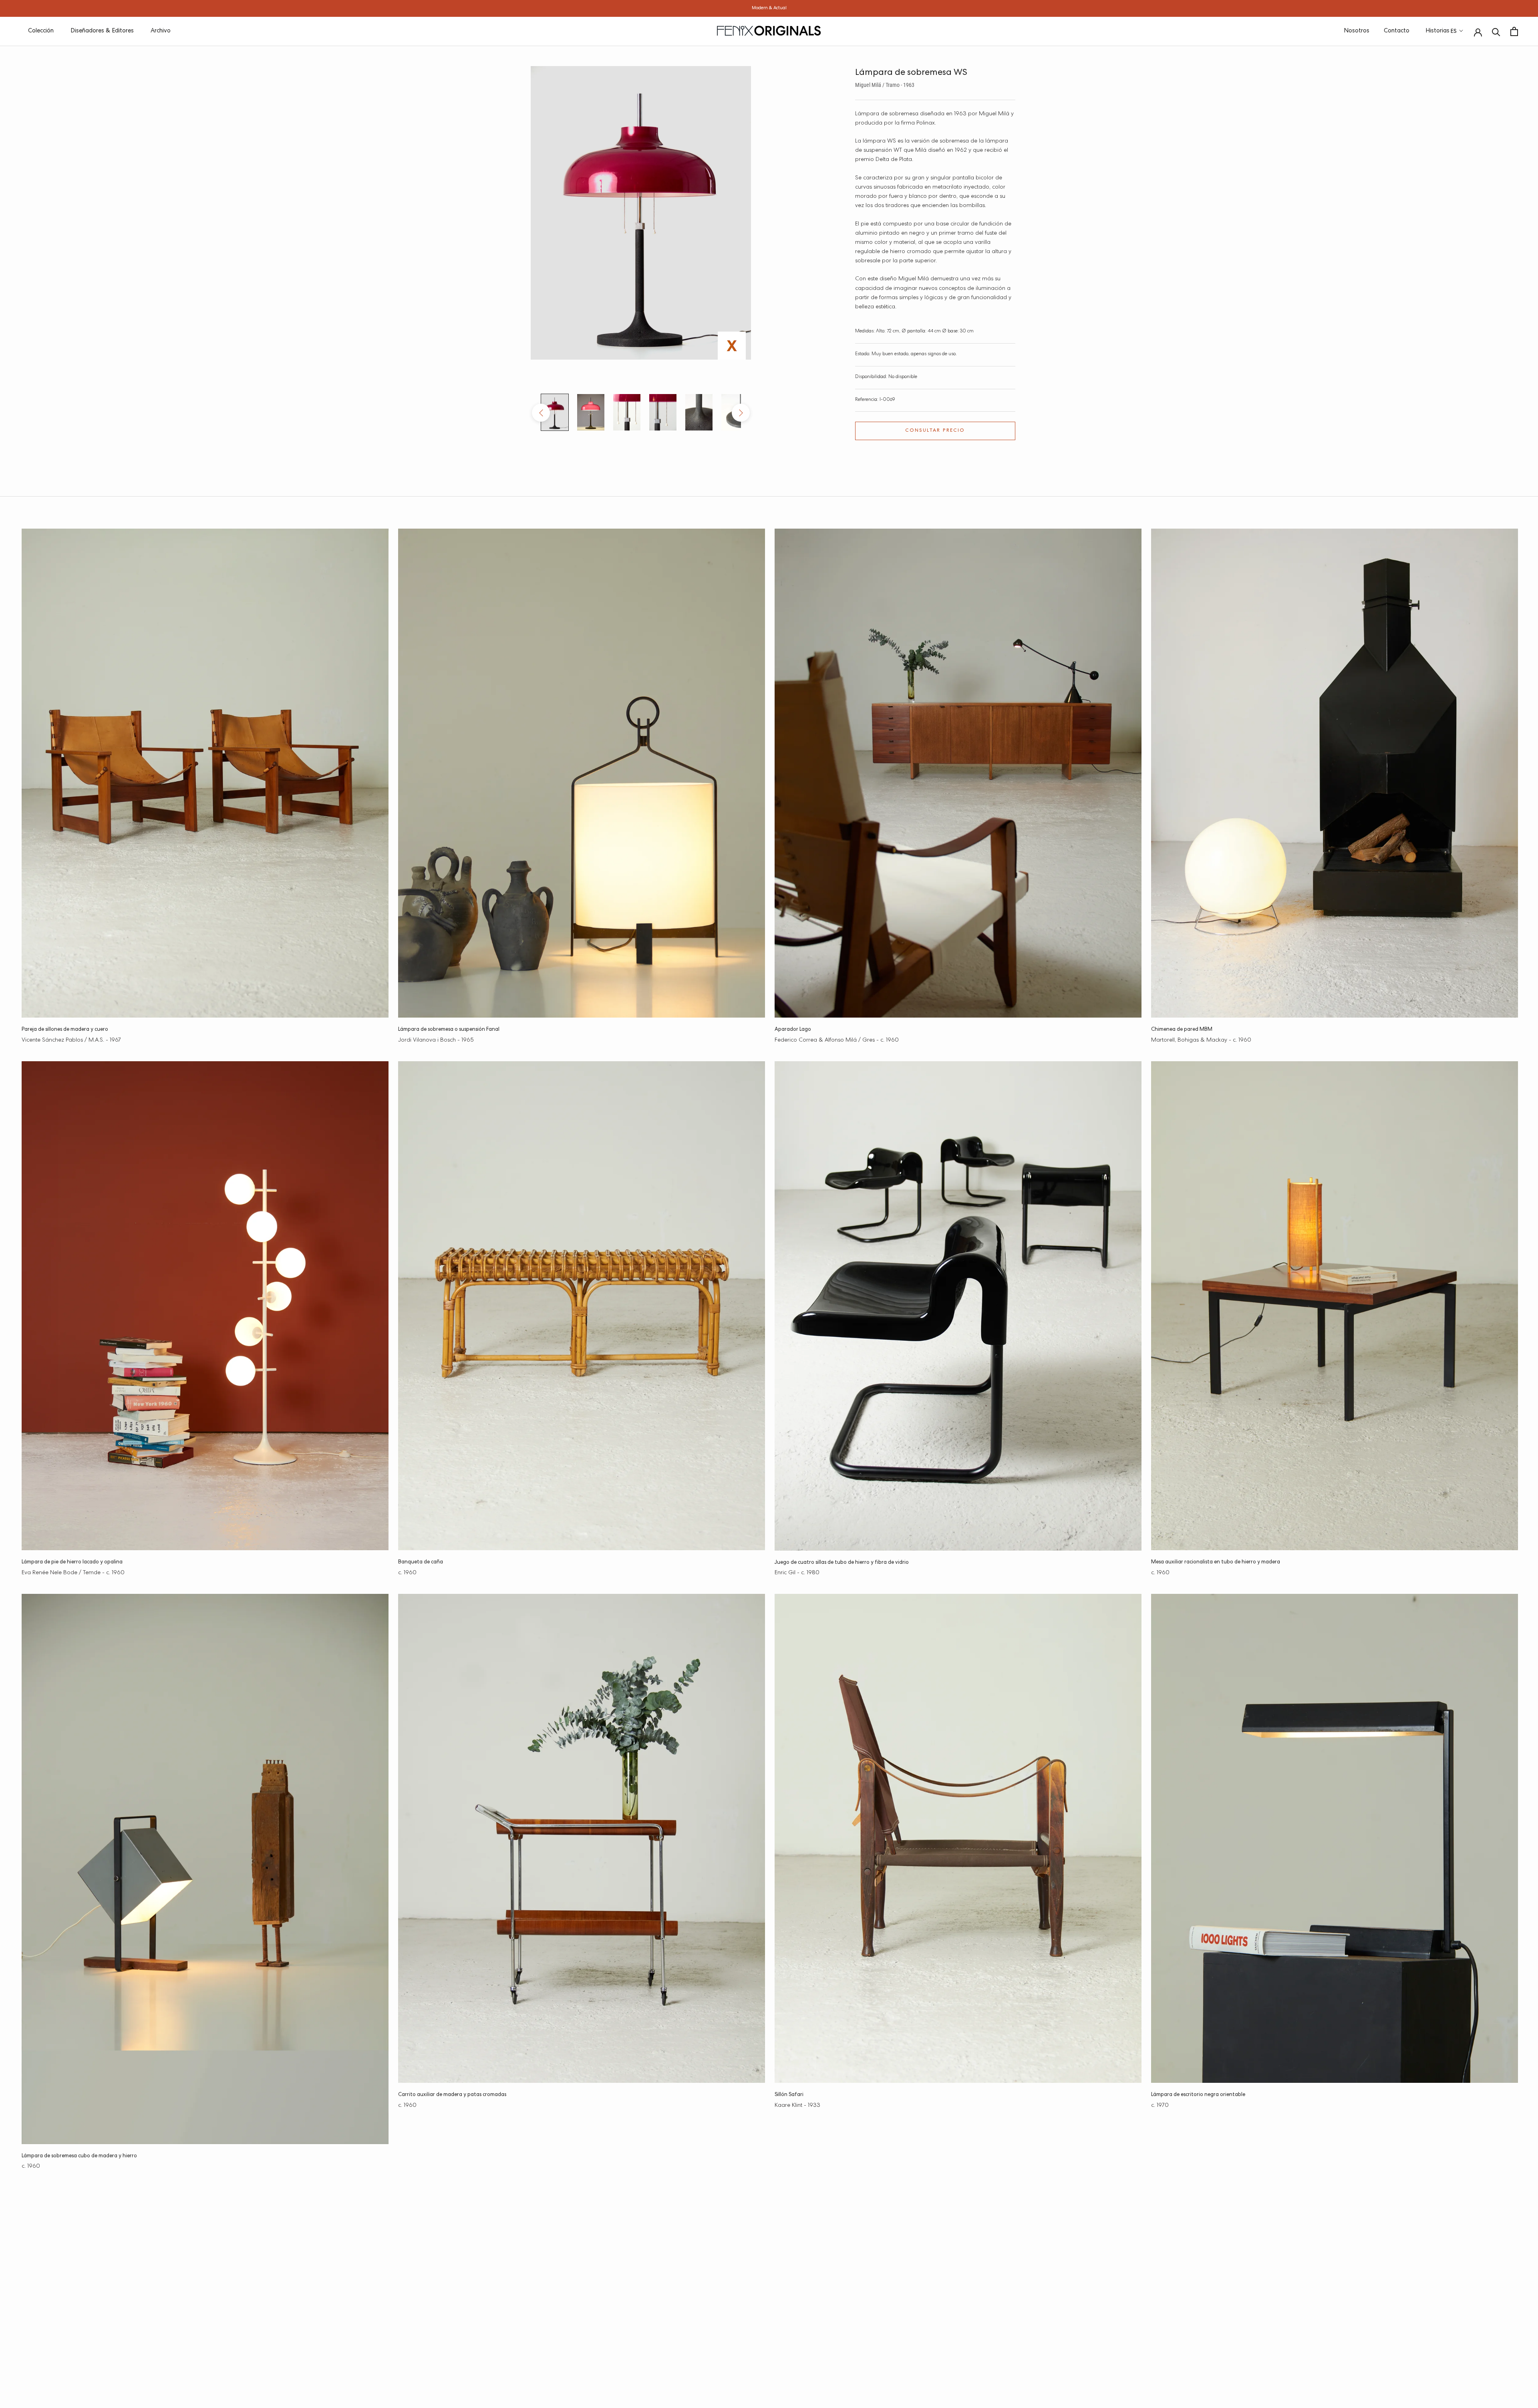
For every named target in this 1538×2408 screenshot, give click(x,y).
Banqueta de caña (421, 1562)
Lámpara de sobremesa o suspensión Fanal (449, 1030)
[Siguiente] (741, 413)
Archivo (161, 31)
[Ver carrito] (1514, 31)
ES (1454, 32)
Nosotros (1357, 31)
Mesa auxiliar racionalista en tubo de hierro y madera (1216, 1562)
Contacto (1397, 31)
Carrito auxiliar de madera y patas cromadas (452, 2095)
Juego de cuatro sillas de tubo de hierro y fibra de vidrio (842, 1563)
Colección (41, 31)
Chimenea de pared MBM (1182, 1030)
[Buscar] (1496, 31)
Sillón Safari (789, 2095)
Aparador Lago (793, 1030)
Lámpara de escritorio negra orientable (1198, 2095)
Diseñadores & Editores (102, 31)
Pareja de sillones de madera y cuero (65, 1030)
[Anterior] (541, 413)
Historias (1437, 31)
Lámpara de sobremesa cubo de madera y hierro (79, 2156)
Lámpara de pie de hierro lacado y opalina (72, 1562)
